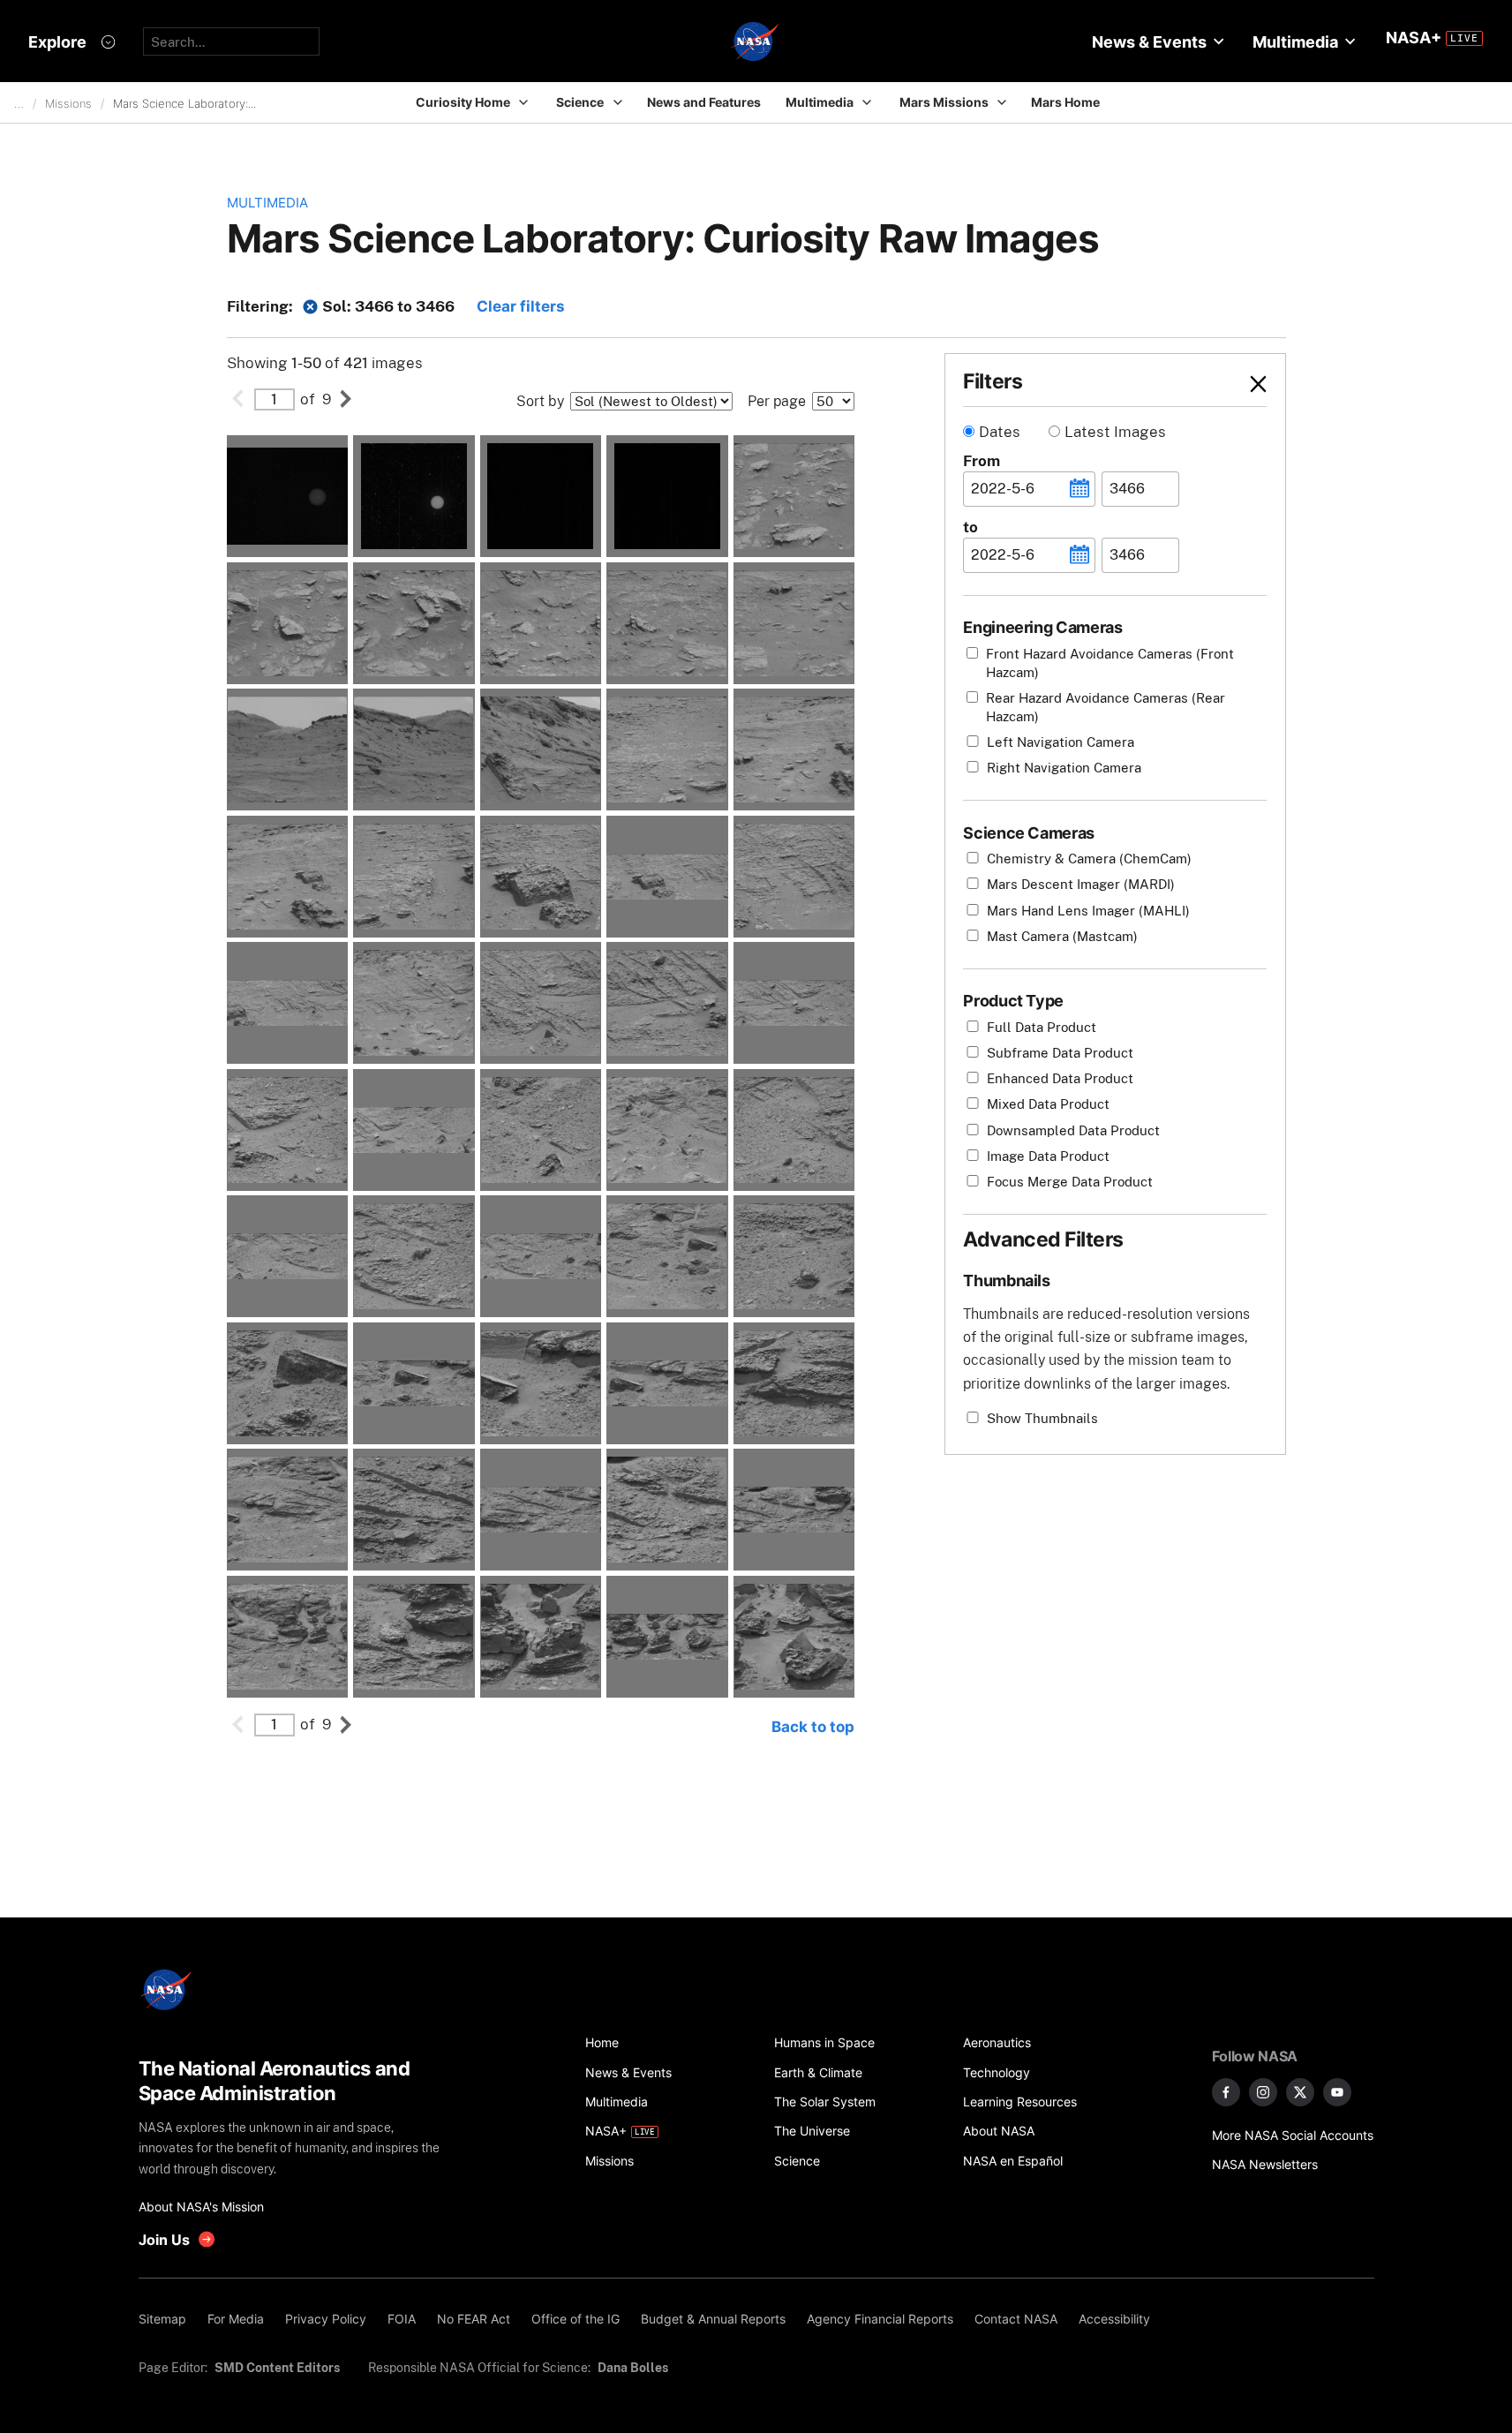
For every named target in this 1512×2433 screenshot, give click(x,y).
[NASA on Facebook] (1226, 2092)
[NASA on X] (1300, 2092)
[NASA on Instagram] (1263, 2092)
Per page (777, 401)
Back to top (813, 1727)
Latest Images (1115, 432)
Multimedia (267, 203)
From (982, 461)
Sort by (540, 401)
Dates (1000, 432)
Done (1228, 384)
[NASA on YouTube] (1337, 2092)
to (970, 527)
